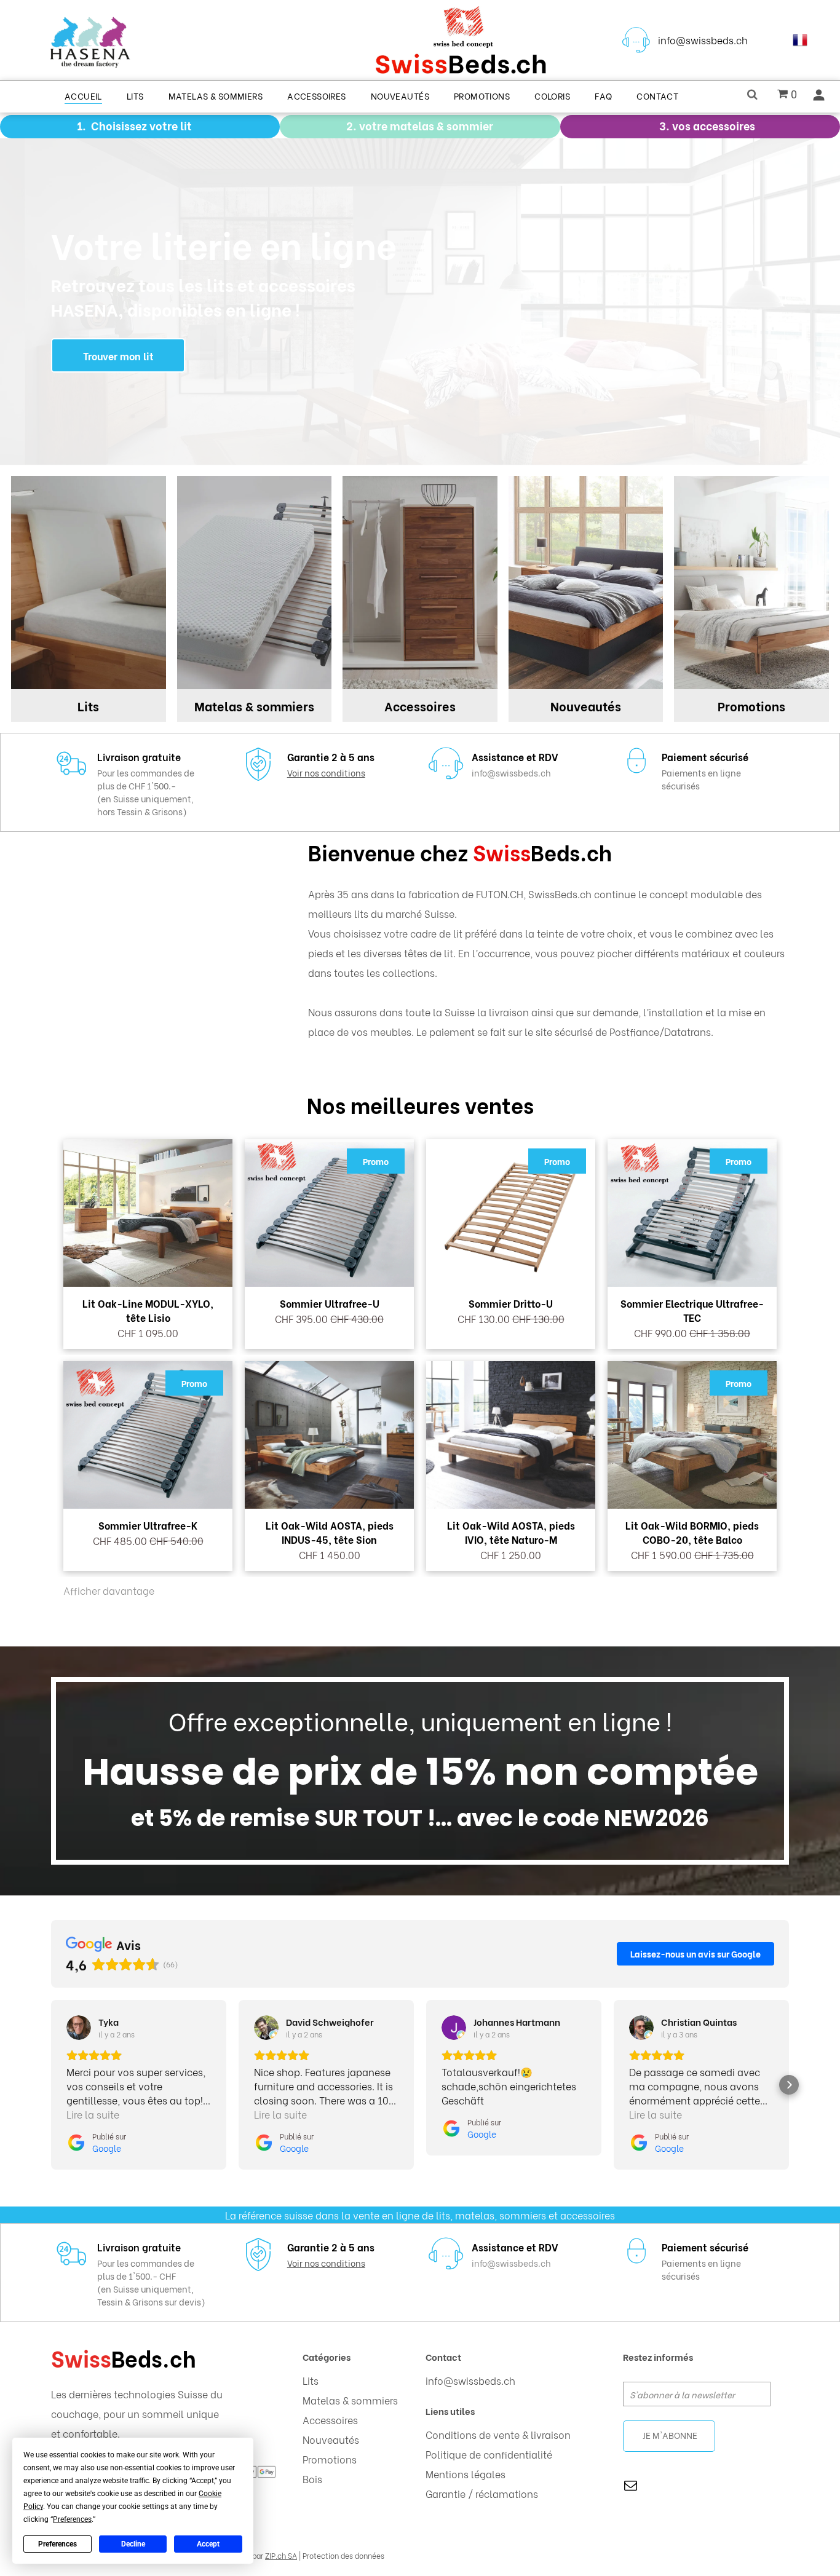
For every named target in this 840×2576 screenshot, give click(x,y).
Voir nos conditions (326, 772)
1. (81, 125)
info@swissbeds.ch (703, 40)
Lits (311, 2380)
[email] (631, 2487)
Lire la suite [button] (93, 2114)
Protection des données (343, 2555)
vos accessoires (714, 125)
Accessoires (330, 2420)
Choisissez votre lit (141, 125)
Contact (443, 2357)
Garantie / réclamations (482, 2493)
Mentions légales (466, 2474)
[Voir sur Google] (79, 2028)
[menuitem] (83, 95)
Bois (312, 2479)
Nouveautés (331, 2439)
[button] (51, 2085)
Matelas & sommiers (350, 2400)
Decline (133, 2544)
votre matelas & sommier (426, 125)
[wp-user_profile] (819, 98)
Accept (208, 2544)
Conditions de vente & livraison (498, 2434)
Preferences (57, 2544)
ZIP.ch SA (281, 2555)
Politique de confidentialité (489, 2454)
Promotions (330, 2459)
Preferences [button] (72, 2519)
